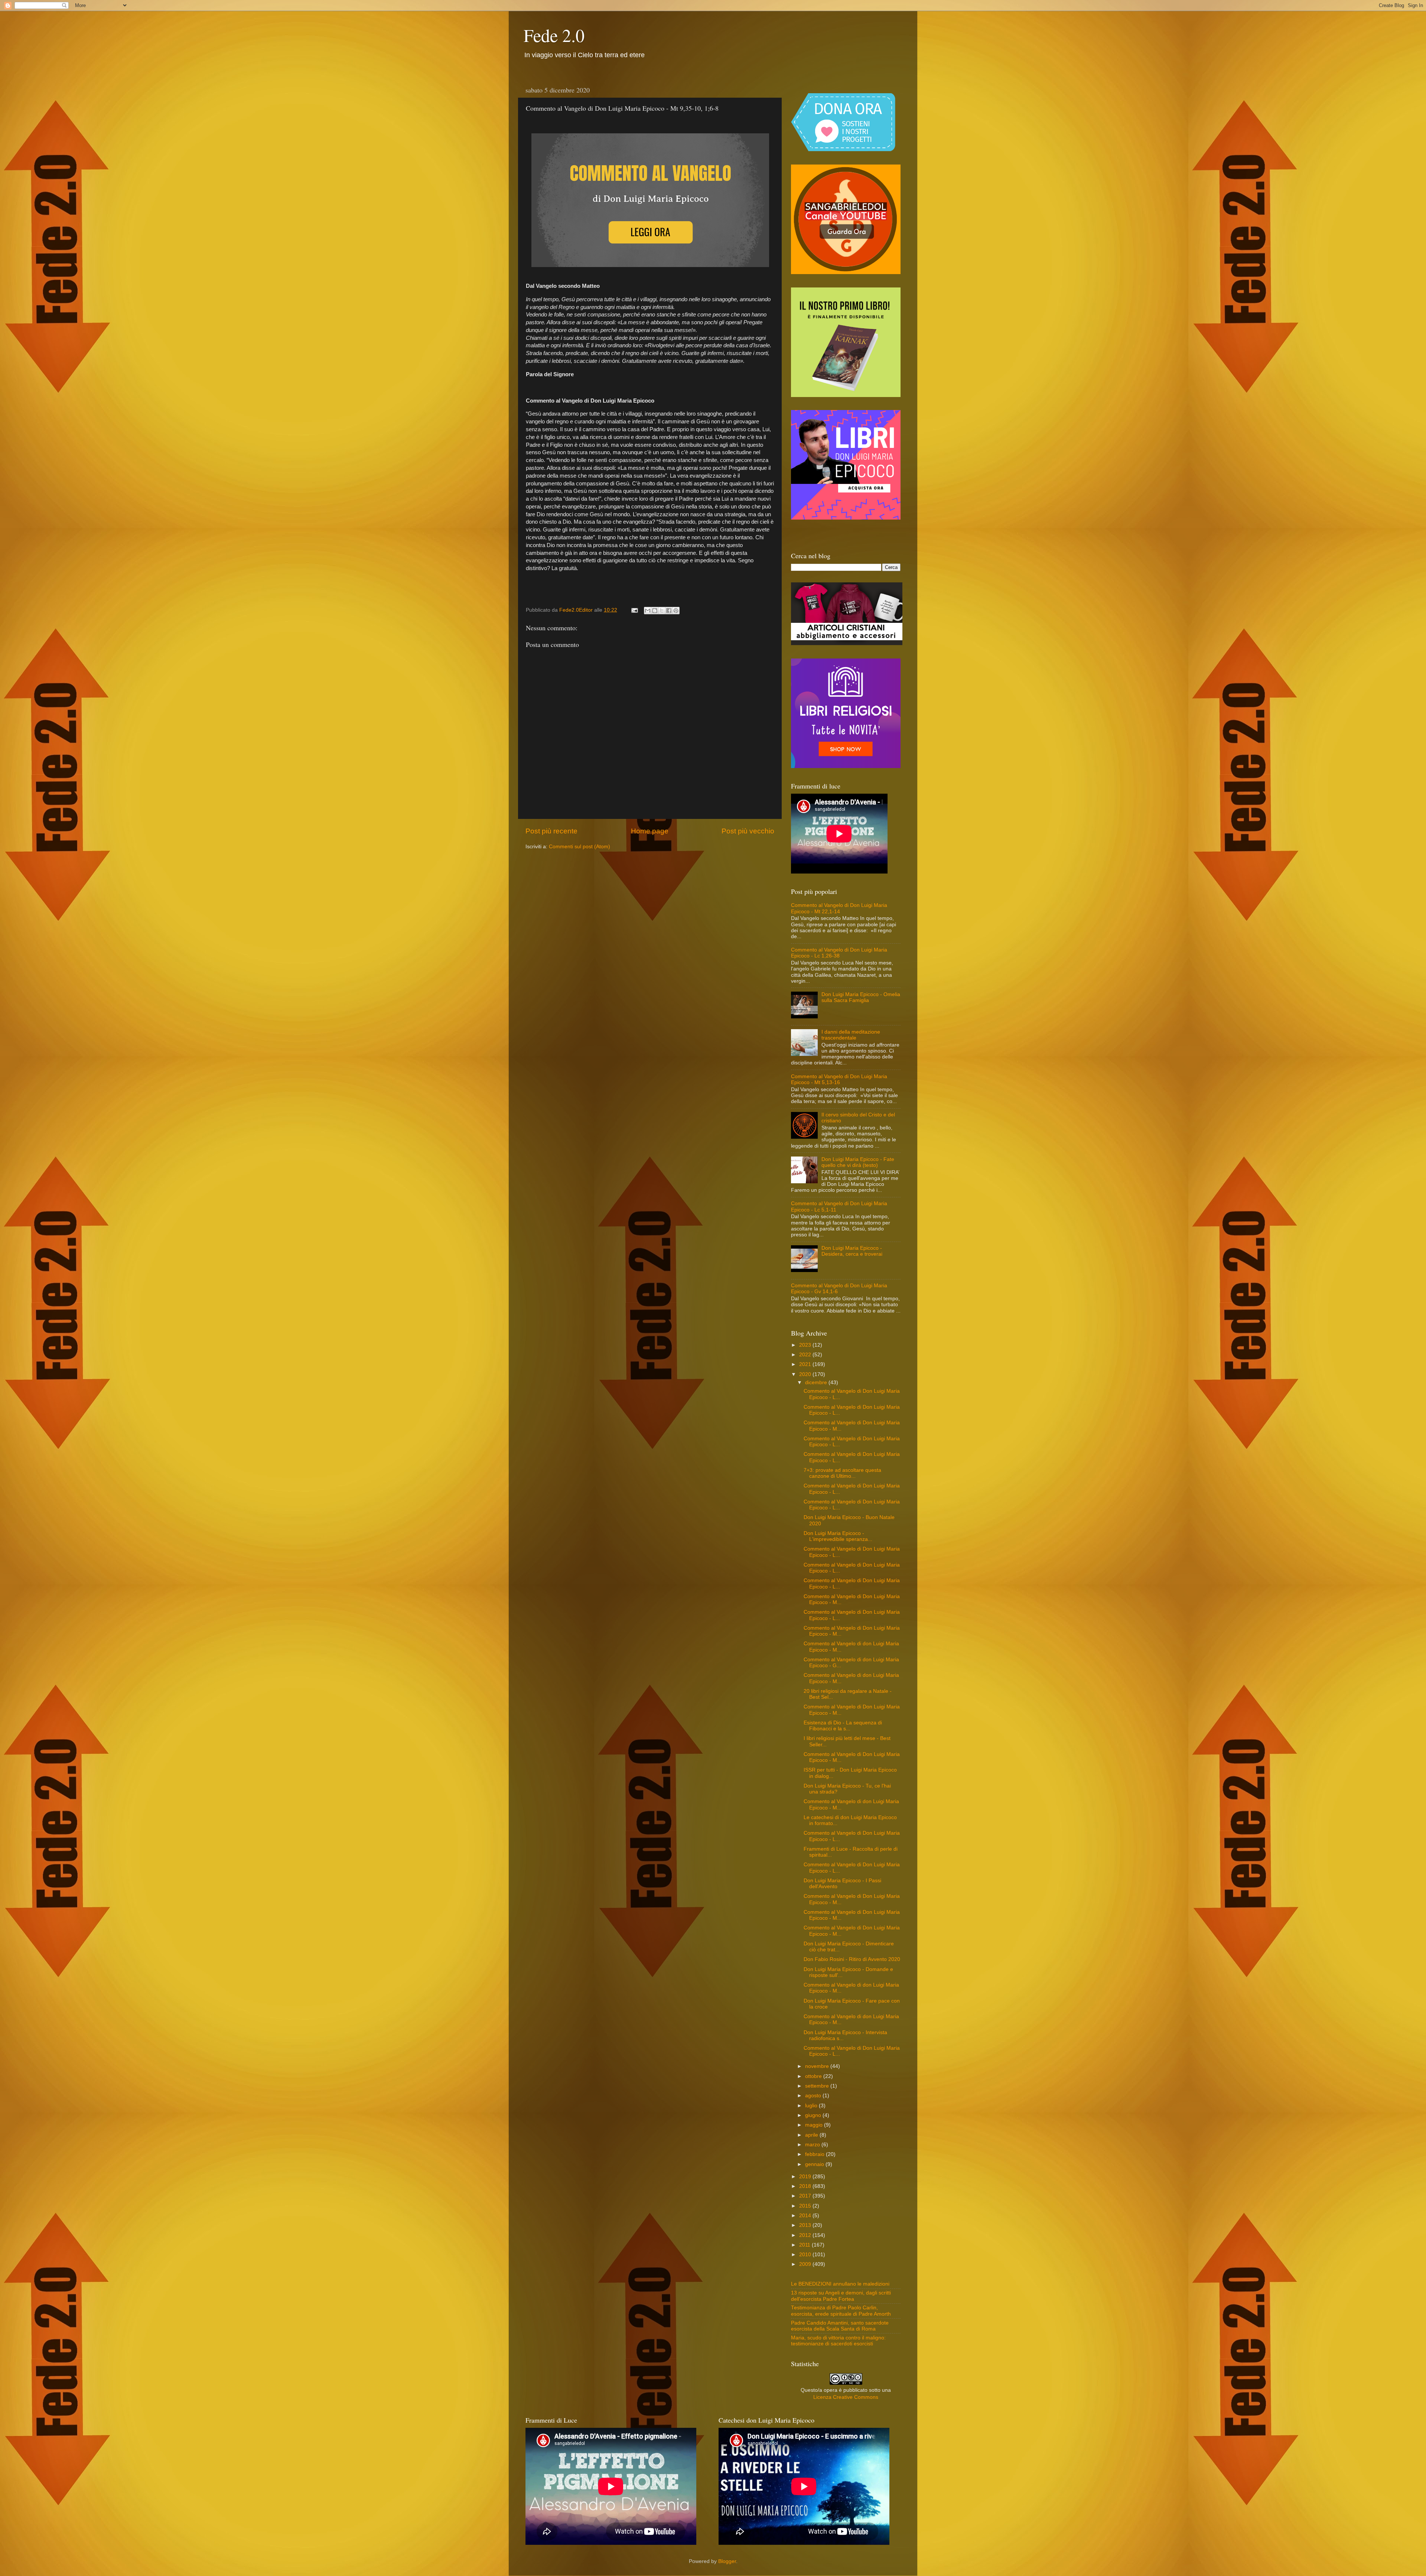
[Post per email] (634, 610)
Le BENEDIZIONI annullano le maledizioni (840, 2284)
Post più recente (551, 831)
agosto (814, 2096)
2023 (806, 1345)
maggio (815, 2125)
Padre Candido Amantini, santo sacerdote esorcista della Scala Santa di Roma (840, 2326)
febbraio (815, 2154)
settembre (818, 2086)
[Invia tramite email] (648, 611)
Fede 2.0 (554, 35)
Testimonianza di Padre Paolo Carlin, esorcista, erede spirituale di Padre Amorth (841, 2311)
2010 (806, 2255)
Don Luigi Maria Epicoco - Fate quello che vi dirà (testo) (858, 1162)
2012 (806, 2235)
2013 (806, 2225)
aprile (812, 2135)
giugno (814, 2115)
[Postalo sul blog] (655, 611)
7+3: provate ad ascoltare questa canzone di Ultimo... (842, 1473)
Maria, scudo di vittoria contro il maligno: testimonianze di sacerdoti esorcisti (838, 2341)
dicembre (817, 1383)
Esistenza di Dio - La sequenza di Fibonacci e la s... (843, 1726)
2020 (806, 1374)
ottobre (814, 2076)
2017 (806, 2196)
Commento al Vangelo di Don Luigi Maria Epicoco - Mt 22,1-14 (839, 908)
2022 (806, 1355)
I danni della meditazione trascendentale (851, 1035)
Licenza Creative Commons (846, 2397)
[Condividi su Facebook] (669, 611)
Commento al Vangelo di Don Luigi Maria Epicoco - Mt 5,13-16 (839, 1079)
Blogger (727, 2561)
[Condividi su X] (662, 611)
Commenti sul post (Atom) (579, 847)
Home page (650, 831)
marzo (813, 2145)
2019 (806, 2177)
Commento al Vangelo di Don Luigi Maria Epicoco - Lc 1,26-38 (839, 953)
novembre (818, 2066)
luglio (812, 2106)
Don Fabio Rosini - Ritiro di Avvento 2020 (852, 1959)
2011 (805, 2245)
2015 (806, 2206)
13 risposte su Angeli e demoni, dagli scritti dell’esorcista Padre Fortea (841, 2296)
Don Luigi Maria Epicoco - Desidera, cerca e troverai (852, 1251)
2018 (806, 2186)
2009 (806, 2264)
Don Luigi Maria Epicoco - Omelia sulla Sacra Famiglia (861, 997)
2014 (806, 2216)
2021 (806, 1364)
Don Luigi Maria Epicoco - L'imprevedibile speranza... (838, 1536)
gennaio (815, 2164)
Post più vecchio (748, 831)
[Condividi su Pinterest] (676, 611)
